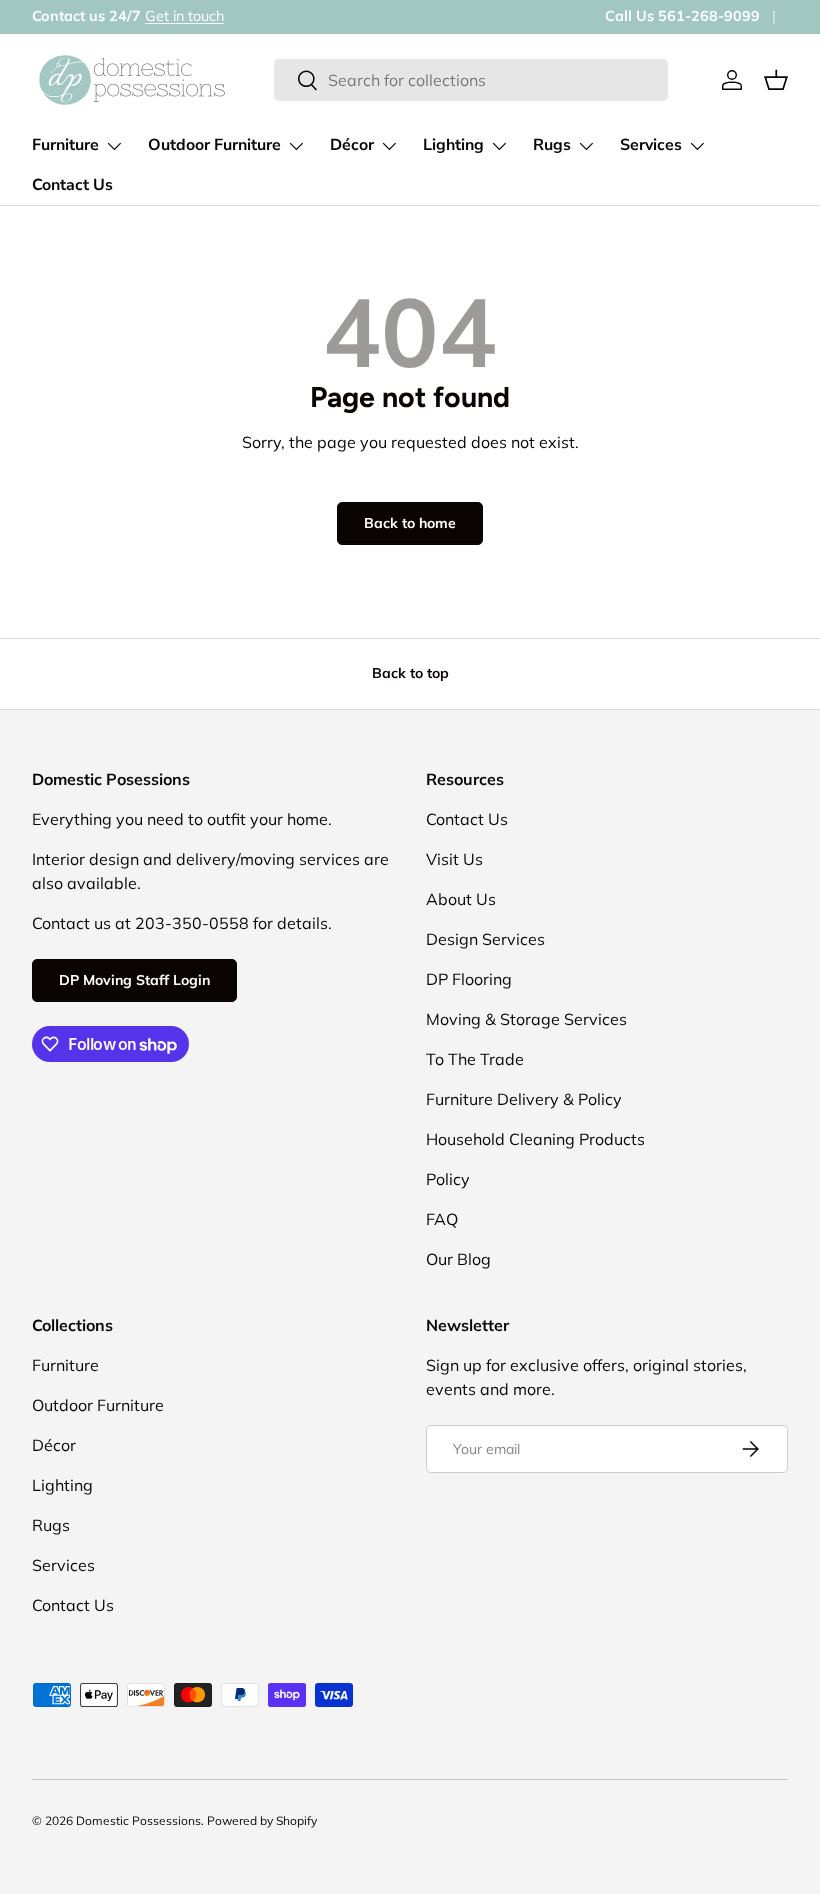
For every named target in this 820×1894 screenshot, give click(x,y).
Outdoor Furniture (98, 1405)
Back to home (410, 523)
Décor (54, 1445)
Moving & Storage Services (526, 1019)
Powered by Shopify (262, 1820)
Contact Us (72, 185)
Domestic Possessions (138, 1820)
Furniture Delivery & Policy (524, 1099)
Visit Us (454, 859)
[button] (776, 80)
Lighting (62, 1485)
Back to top (410, 673)
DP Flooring (469, 979)
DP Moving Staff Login (134, 980)
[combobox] (471, 80)
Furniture (65, 1365)
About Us (461, 899)
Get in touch (184, 16)
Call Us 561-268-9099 (682, 16)
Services (63, 1565)
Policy (448, 1179)
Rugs (51, 1525)
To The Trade (475, 1059)
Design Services (485, 939)
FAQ (442, 1219)
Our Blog (458, 1259)
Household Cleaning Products (535, 1139)
